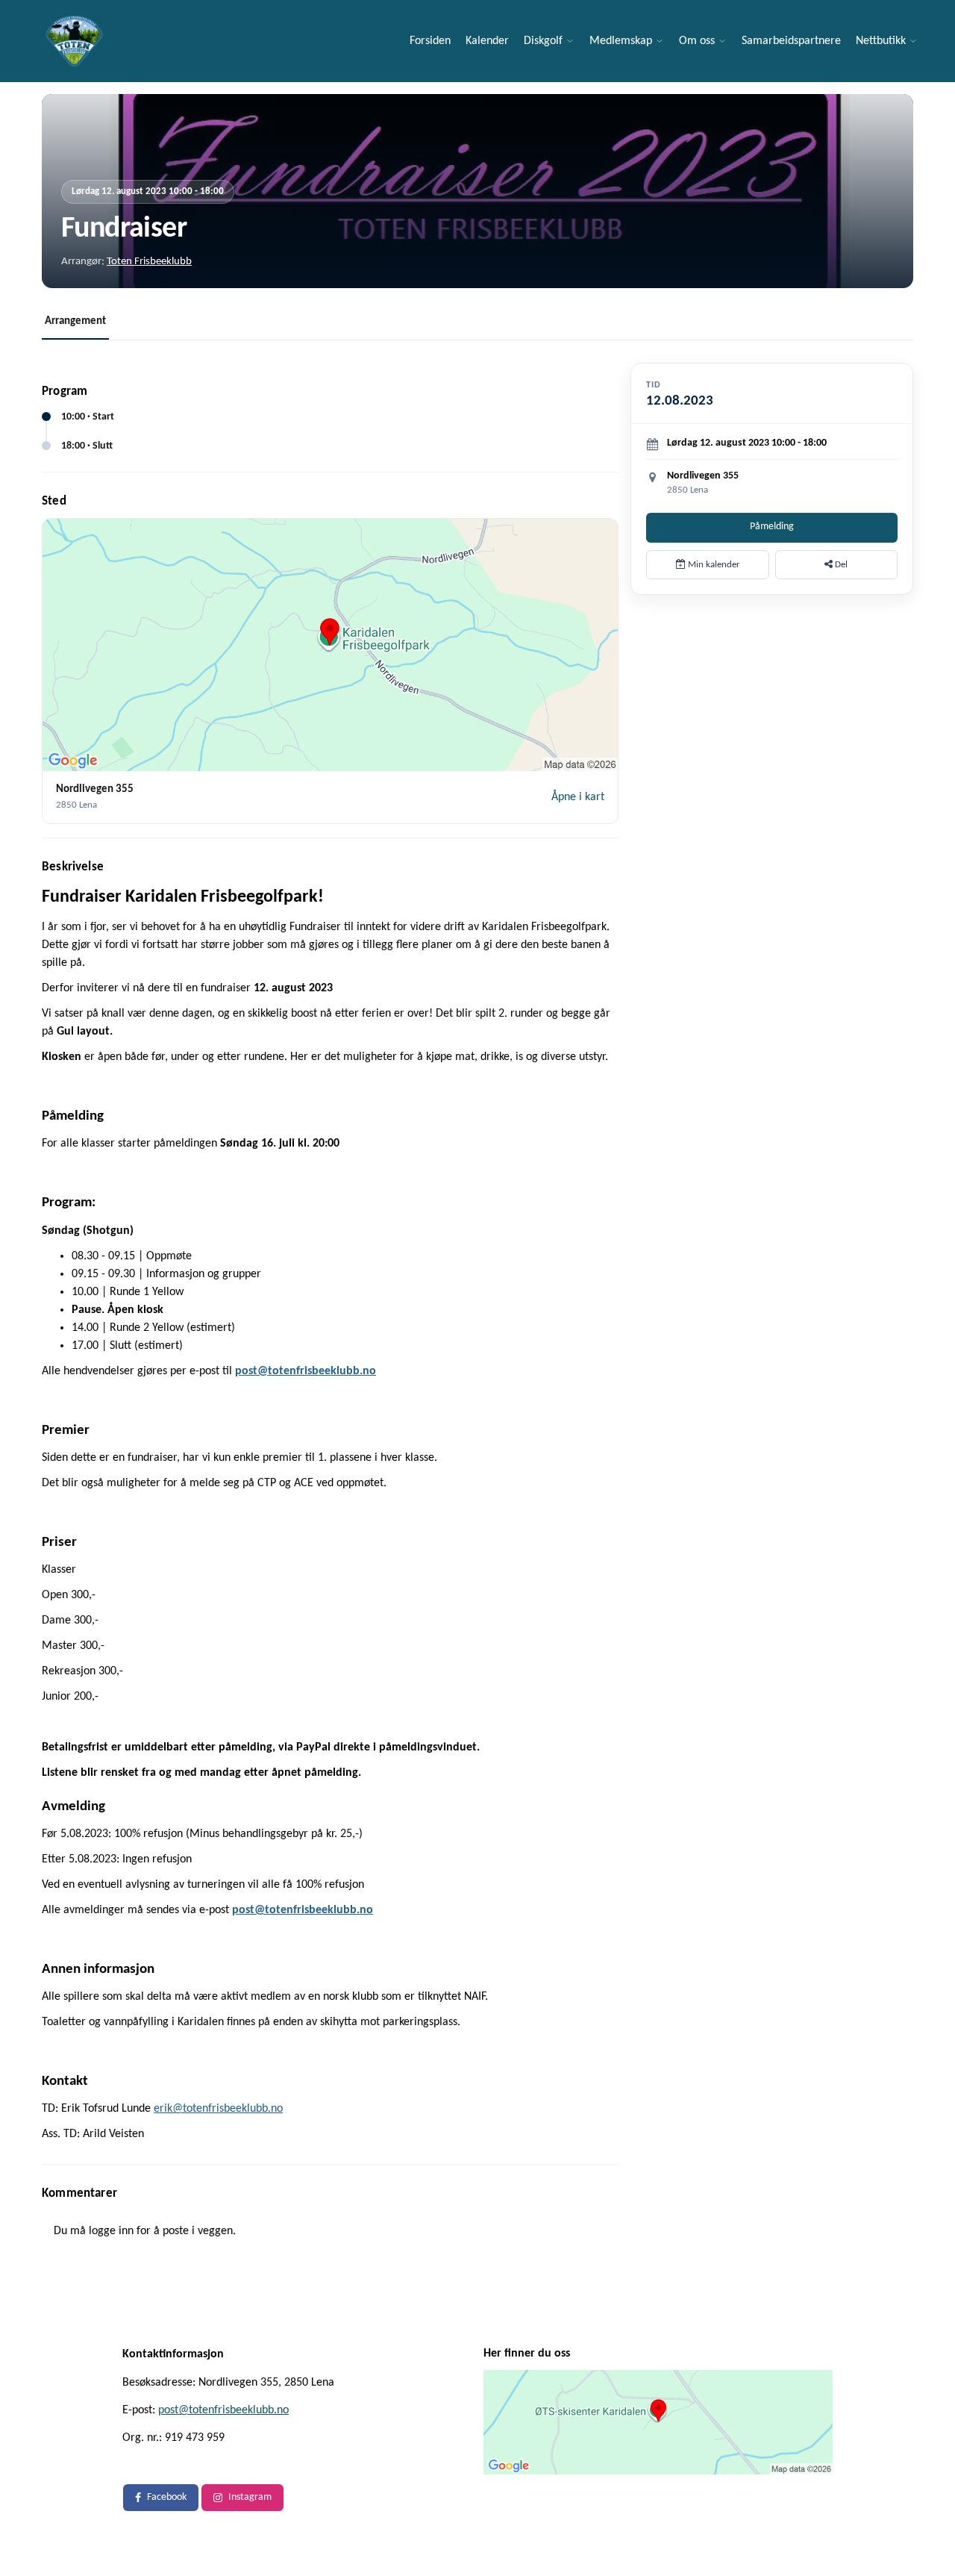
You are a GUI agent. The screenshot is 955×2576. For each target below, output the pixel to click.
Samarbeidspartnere (791, 41)
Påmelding (772, 527)
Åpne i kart (578, 797)
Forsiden (430, 41)
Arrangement (75, 321)
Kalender (487, 41)
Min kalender (713, 565)
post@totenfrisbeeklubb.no (223, 2410)
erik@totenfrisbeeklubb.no (218, 2109)
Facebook (167, 2497)
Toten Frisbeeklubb (149, 262)
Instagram (250, 2497)
